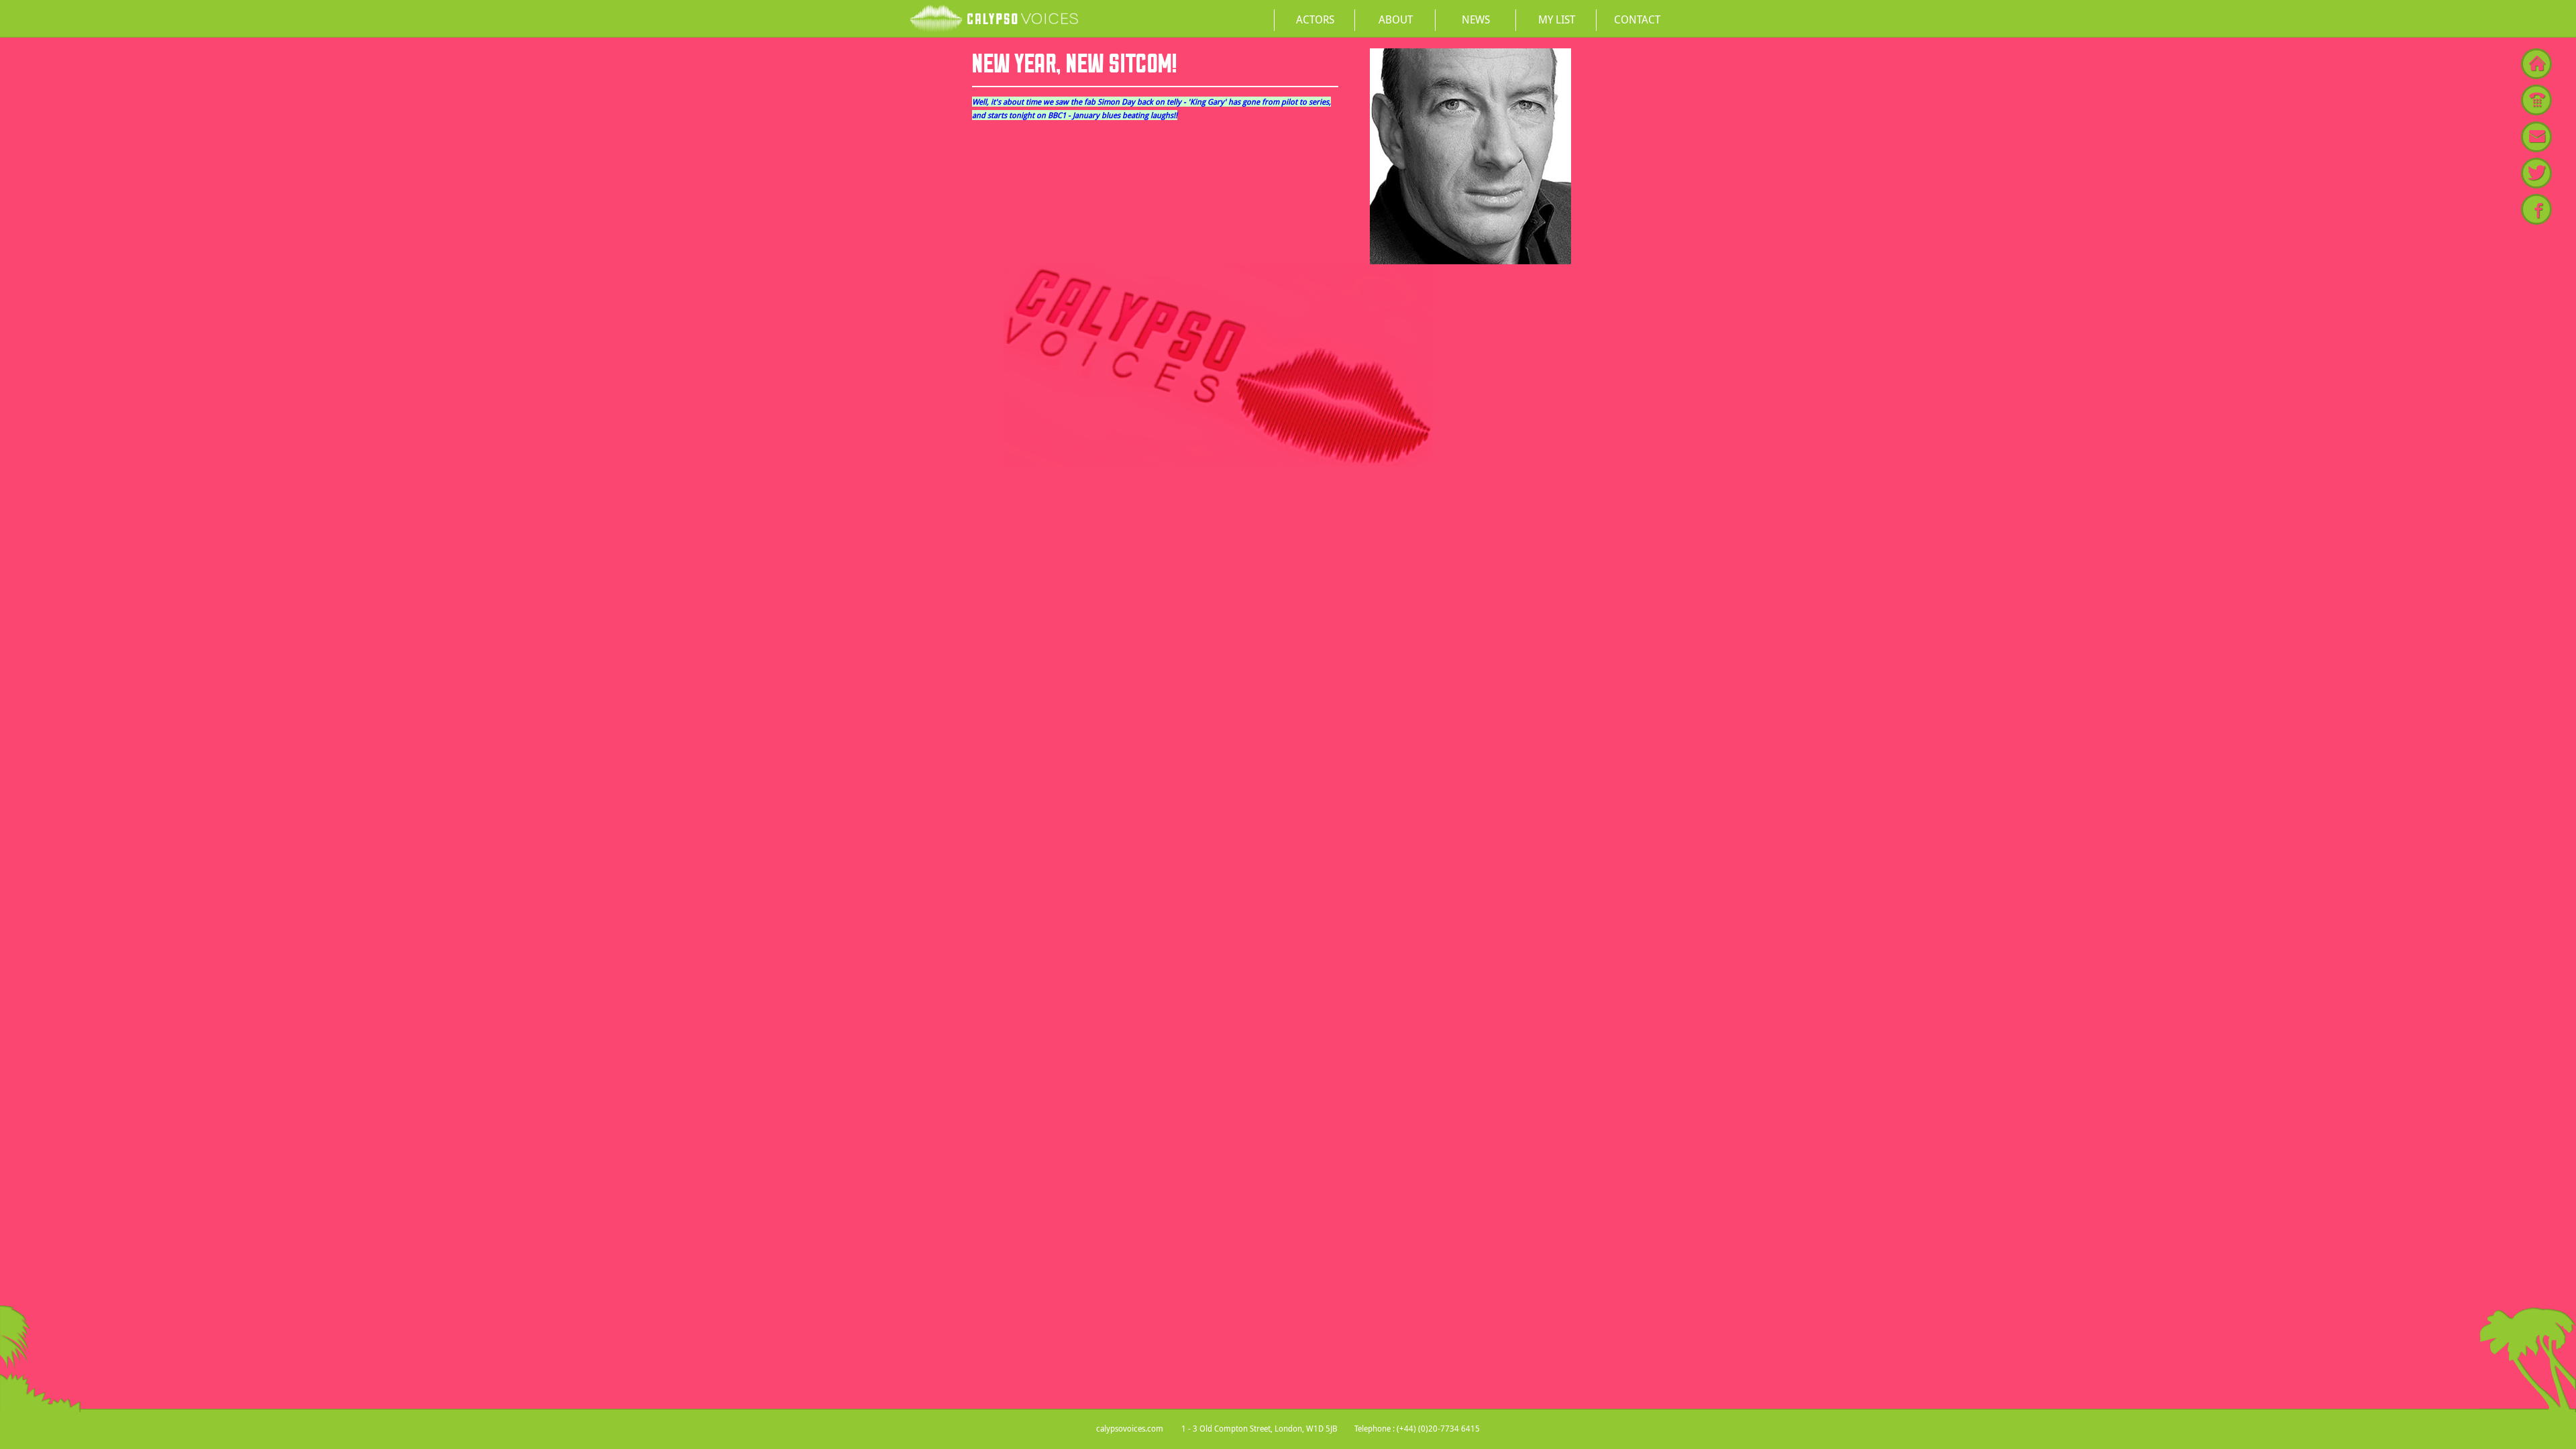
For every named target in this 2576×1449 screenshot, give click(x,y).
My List (1557, 19)
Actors (1315, 19)
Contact (1637, 19)
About (1396, 19)
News (1476, 19)
